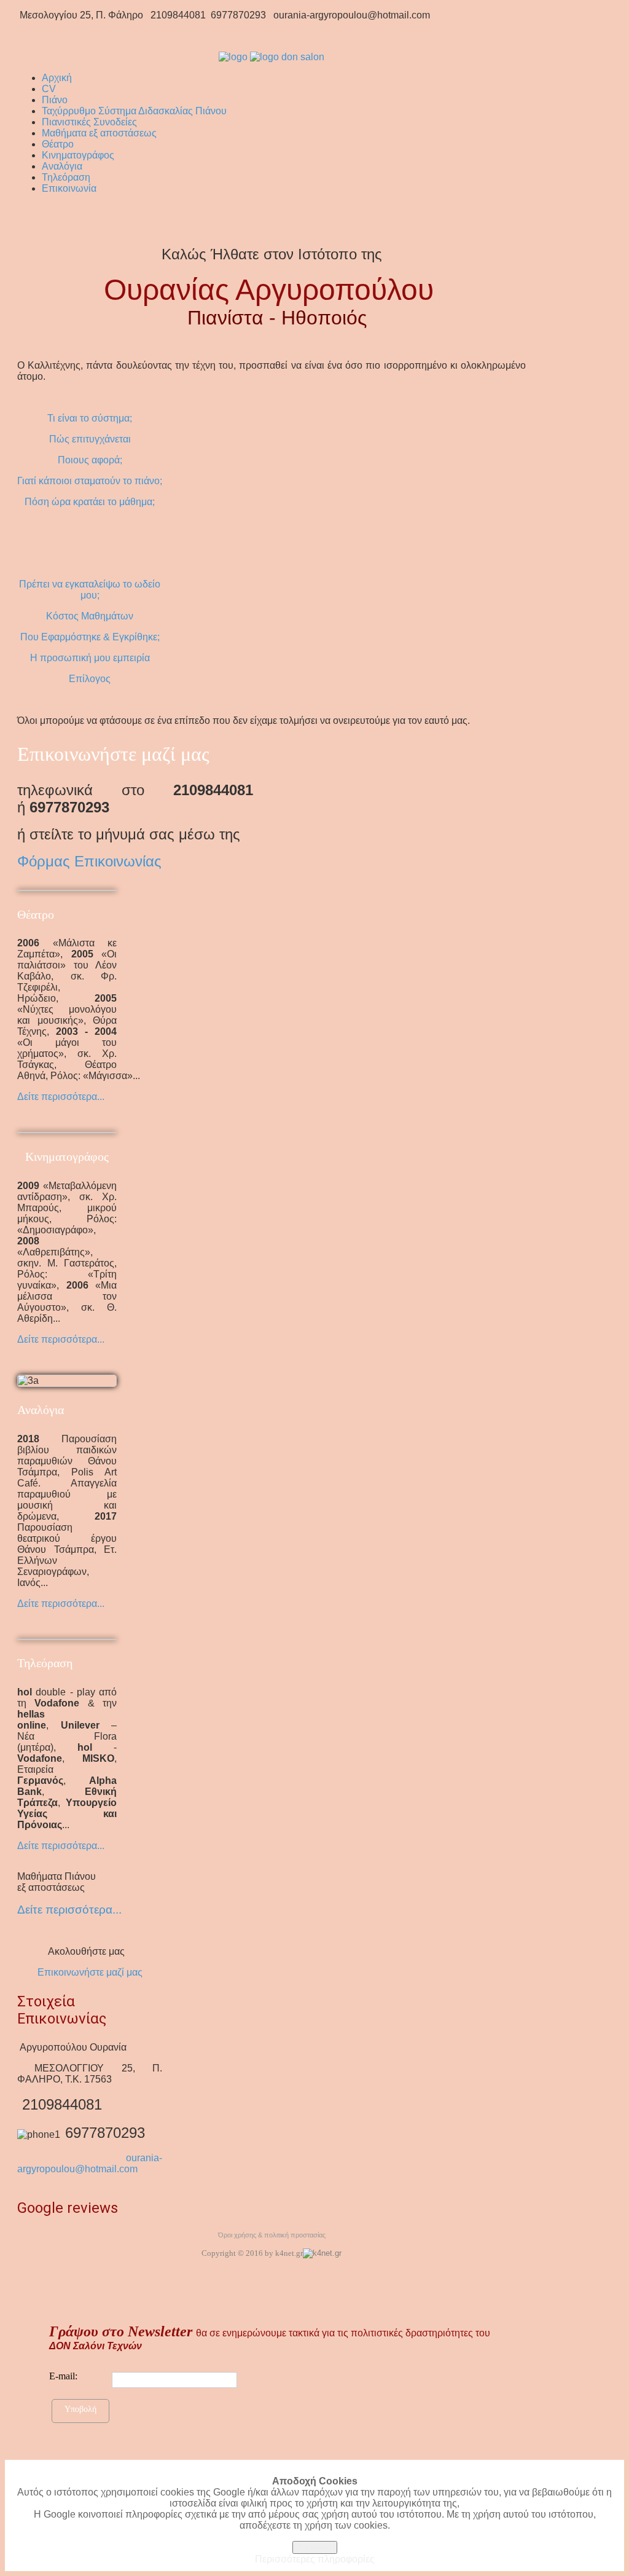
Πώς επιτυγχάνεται (90, 439)
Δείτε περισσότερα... (61, 1097)
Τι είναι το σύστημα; (90, 418)
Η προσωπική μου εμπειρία (90, 658)
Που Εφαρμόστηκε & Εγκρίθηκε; (90, 637)
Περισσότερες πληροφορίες (315, 2559)
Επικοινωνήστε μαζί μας (90, 1972)
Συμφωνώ (315, 2547)
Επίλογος (90, 679)
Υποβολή (80, 2409)
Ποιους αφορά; (90, 460)
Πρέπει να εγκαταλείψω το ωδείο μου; (90, 590)
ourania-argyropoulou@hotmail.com (90, 2163)
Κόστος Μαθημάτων (90, 616)
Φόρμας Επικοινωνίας (89, 861)
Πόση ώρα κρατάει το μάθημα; (90, 502)
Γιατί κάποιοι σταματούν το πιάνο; (90, 481)
